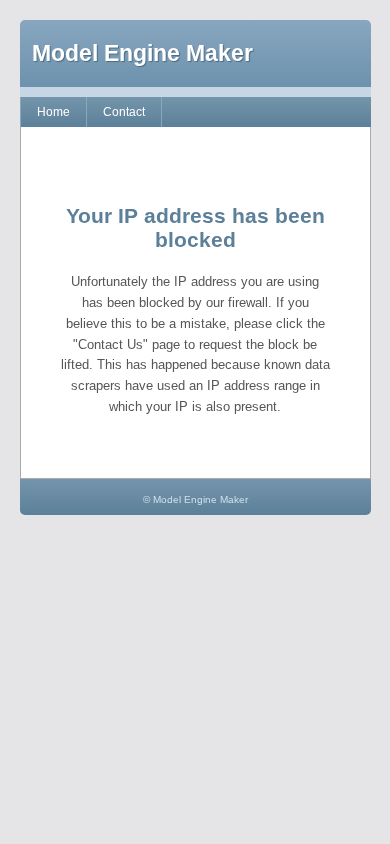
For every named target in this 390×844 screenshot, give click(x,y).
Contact (124, 112)
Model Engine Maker (142, 53)
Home (53, 112)
